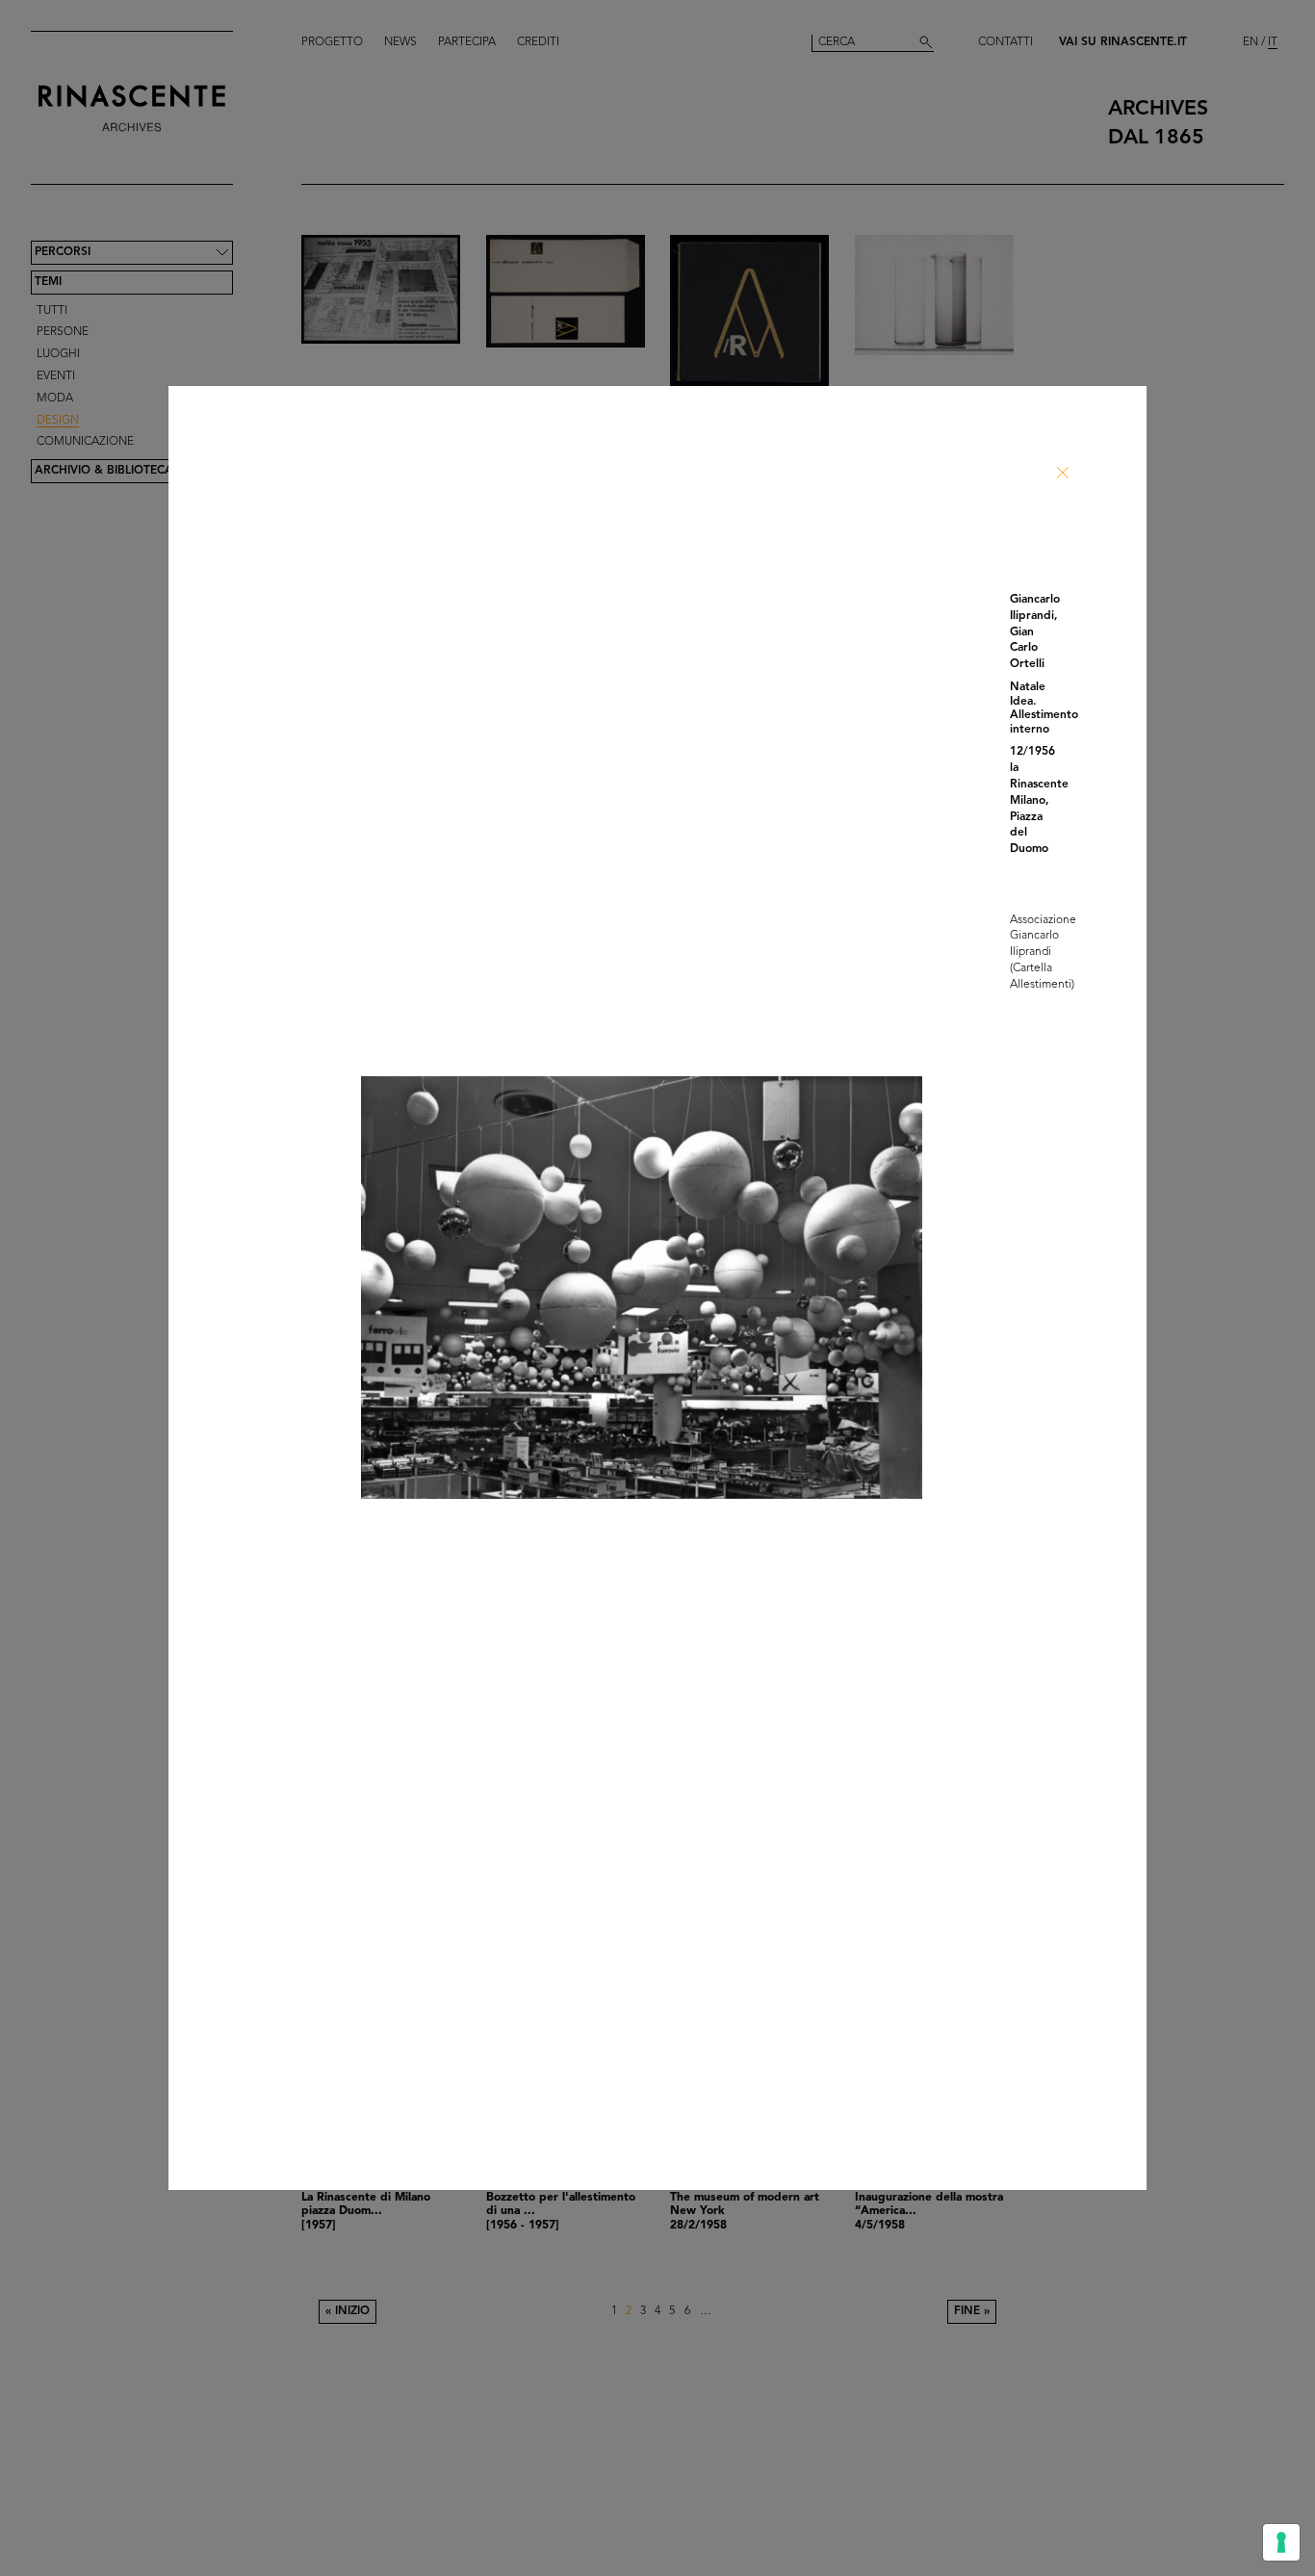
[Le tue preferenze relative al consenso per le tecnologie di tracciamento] (1281, 2542)
